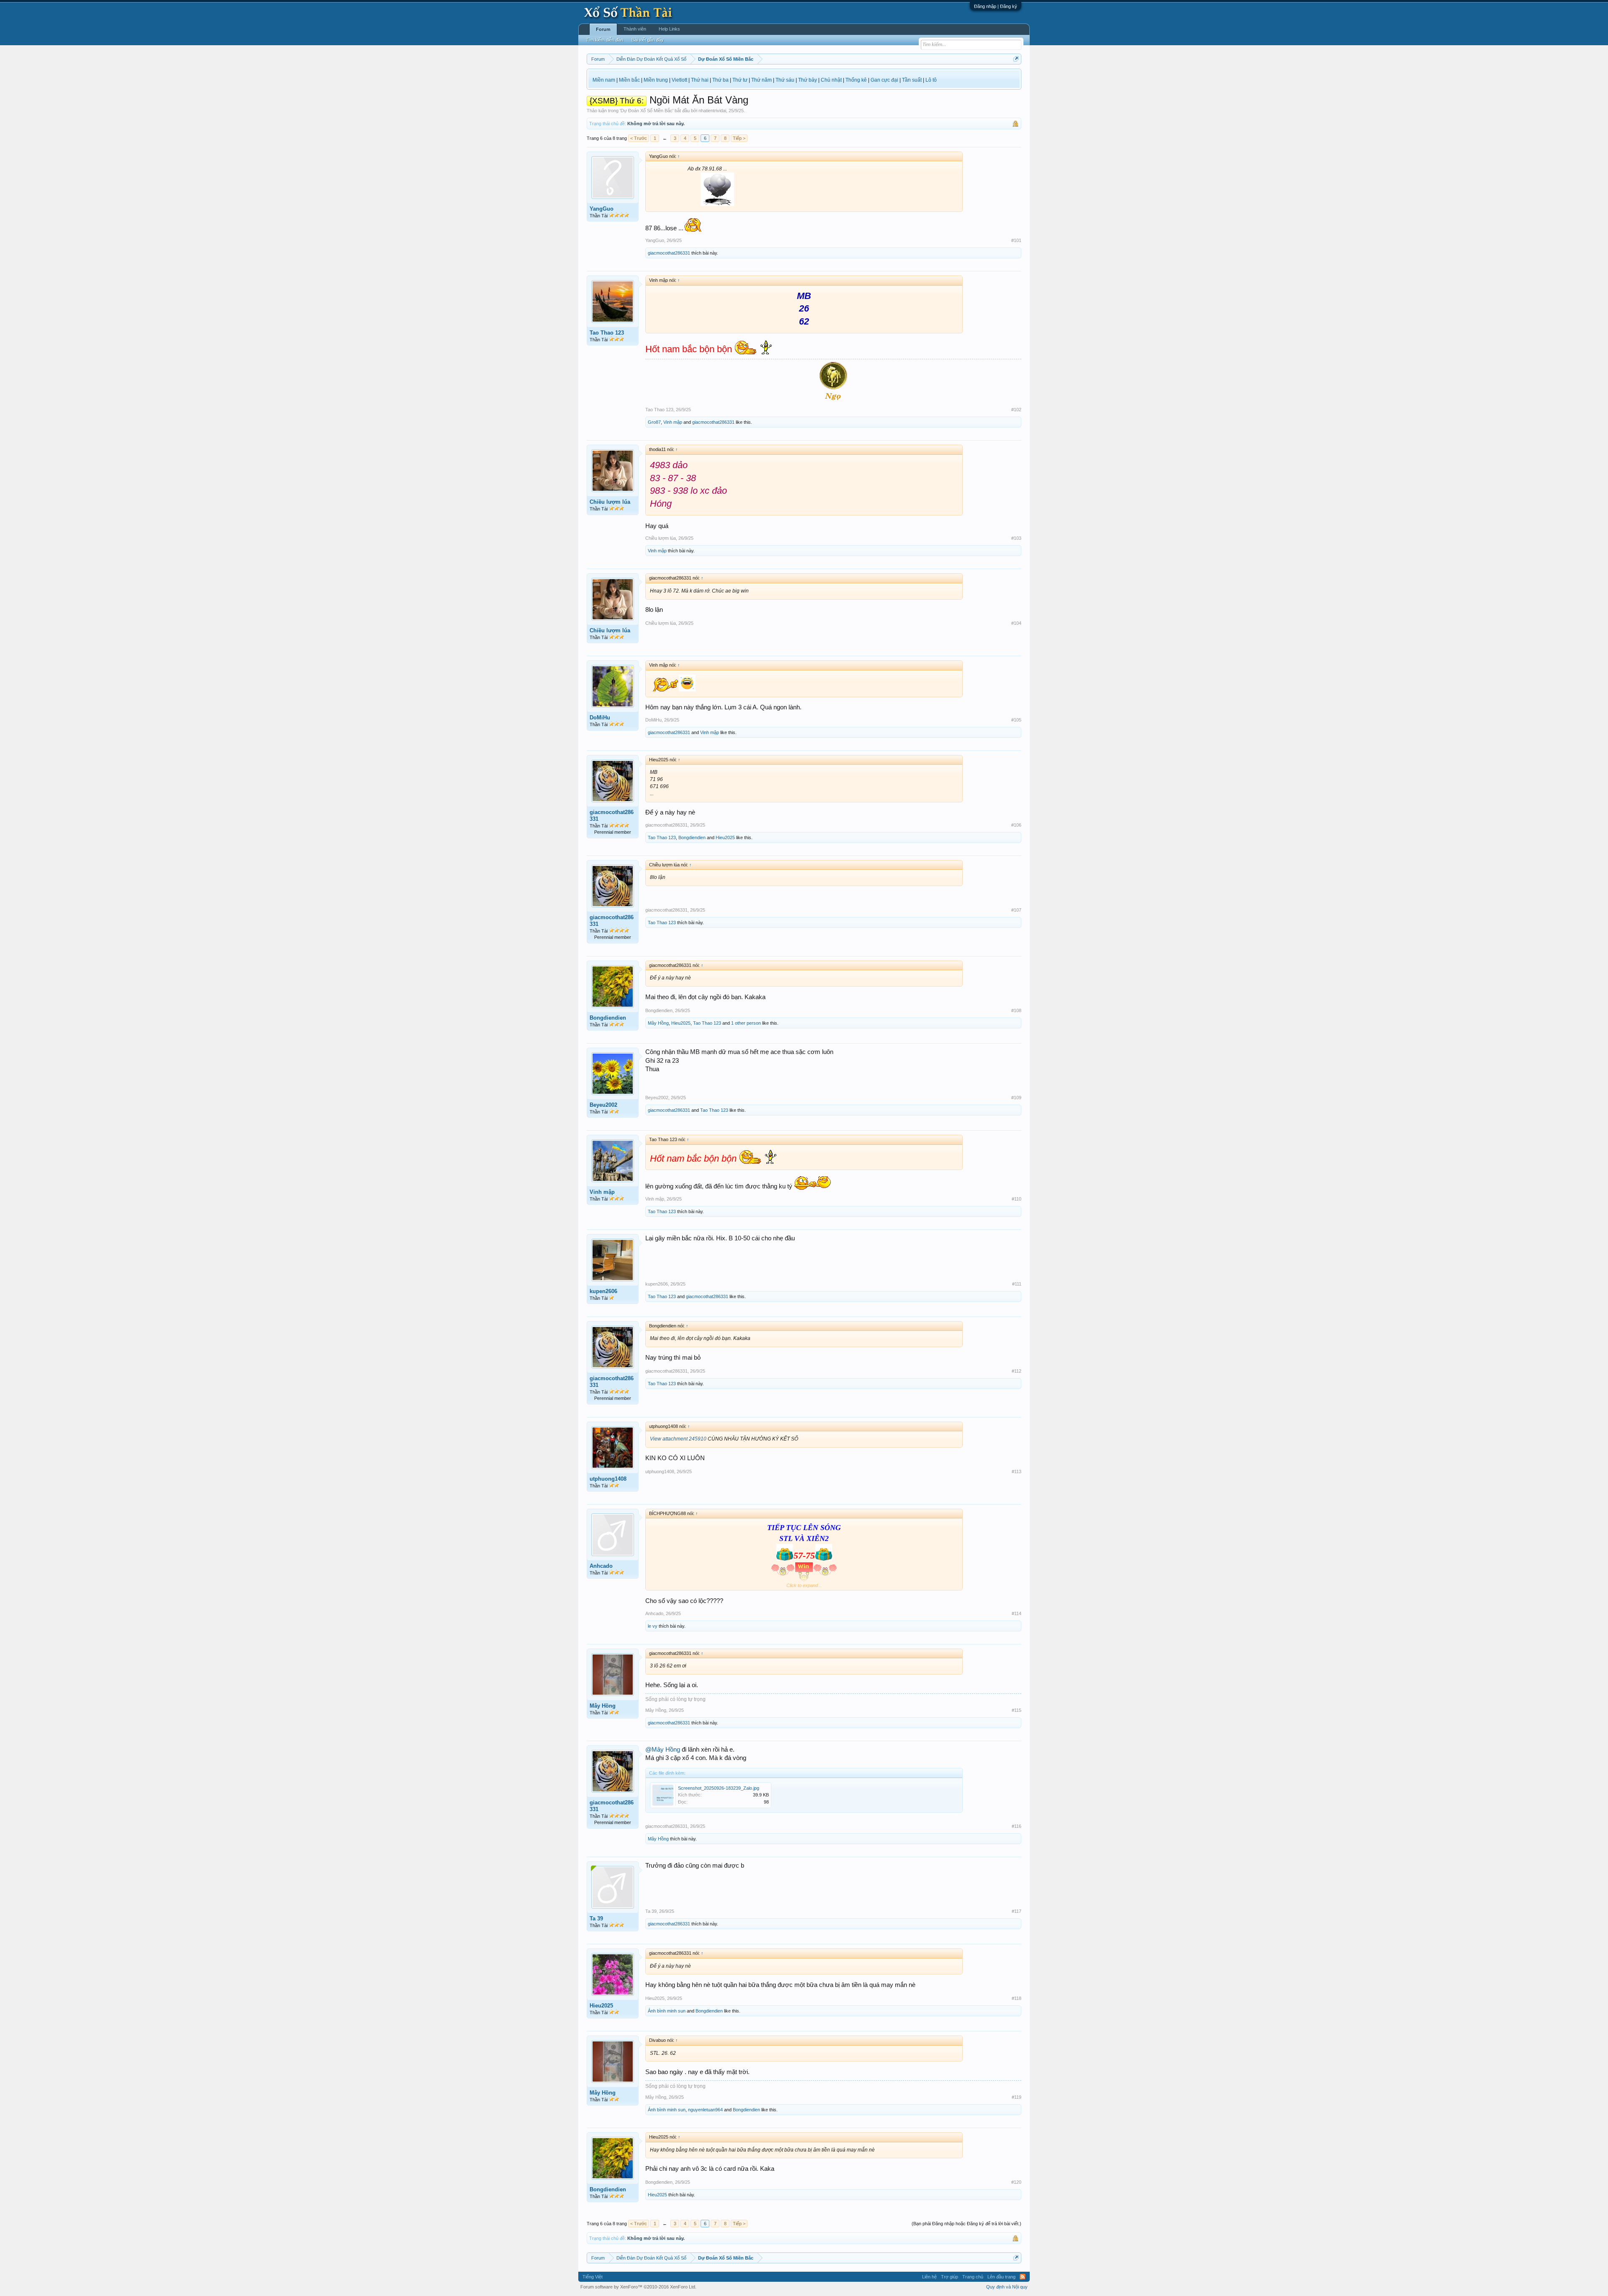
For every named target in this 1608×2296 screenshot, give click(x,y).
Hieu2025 (725, 837)
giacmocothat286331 (669, 253)
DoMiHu (600, 718)
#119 (1017, 2097)
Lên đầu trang (1001, 2277)
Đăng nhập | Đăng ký (996, 6)
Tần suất (912, 80)
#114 (1017, 1613)
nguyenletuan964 (705, 2110)
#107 (1016, 910)
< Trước (639, 138)
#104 (1016, 623)
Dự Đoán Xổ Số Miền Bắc (647, 111)
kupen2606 (603, 1291)
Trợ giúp (950, 2277)
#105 (1016, 720)
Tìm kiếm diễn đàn (604, 40)
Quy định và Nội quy (1007, 2287)
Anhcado (601, 1566)
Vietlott (679, 80)
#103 (1016, 538)
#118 (1017, 1998)
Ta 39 (596, 1918)
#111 (1017, 1284)
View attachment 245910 (678, 1439)
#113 (1017, 1471)
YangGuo (602, 209)
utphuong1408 (608, 1479)
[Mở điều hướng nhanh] (1016, 59)
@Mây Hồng (663, 1750)
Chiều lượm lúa (610, 502)
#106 (1016, 825)
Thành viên (635, 29)
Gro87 (654, 422)
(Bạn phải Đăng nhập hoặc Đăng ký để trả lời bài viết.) (966, 2224)
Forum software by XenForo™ (638, 2287)
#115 (1017, 1710)
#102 (1016, 410)
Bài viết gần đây (648, 40)
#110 (1017, 1199)
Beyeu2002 (603, 1105)
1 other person (746, 1023)
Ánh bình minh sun (667, 2011)
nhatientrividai (712, 111)
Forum (603, 29)
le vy (653, 1626)
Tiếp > (739, 138)
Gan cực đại (884, 80)
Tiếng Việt (593, 2277)
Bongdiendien (692, 837)
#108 (1016, 1010)
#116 (1017, 1826)
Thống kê (856, 80)
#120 (1016, 2182)
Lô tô (931, 80)
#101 (1016, 240)
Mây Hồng (658, 1023)
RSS (1023, 2277)
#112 (1017, 1371)
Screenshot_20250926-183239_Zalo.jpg (719, 1788)
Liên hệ (929, 2277)
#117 (1017, 1911)
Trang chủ (973, 2277)
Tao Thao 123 (607, 333)
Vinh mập (673, 422)
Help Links (669, 29)
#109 (1016, 1098)
